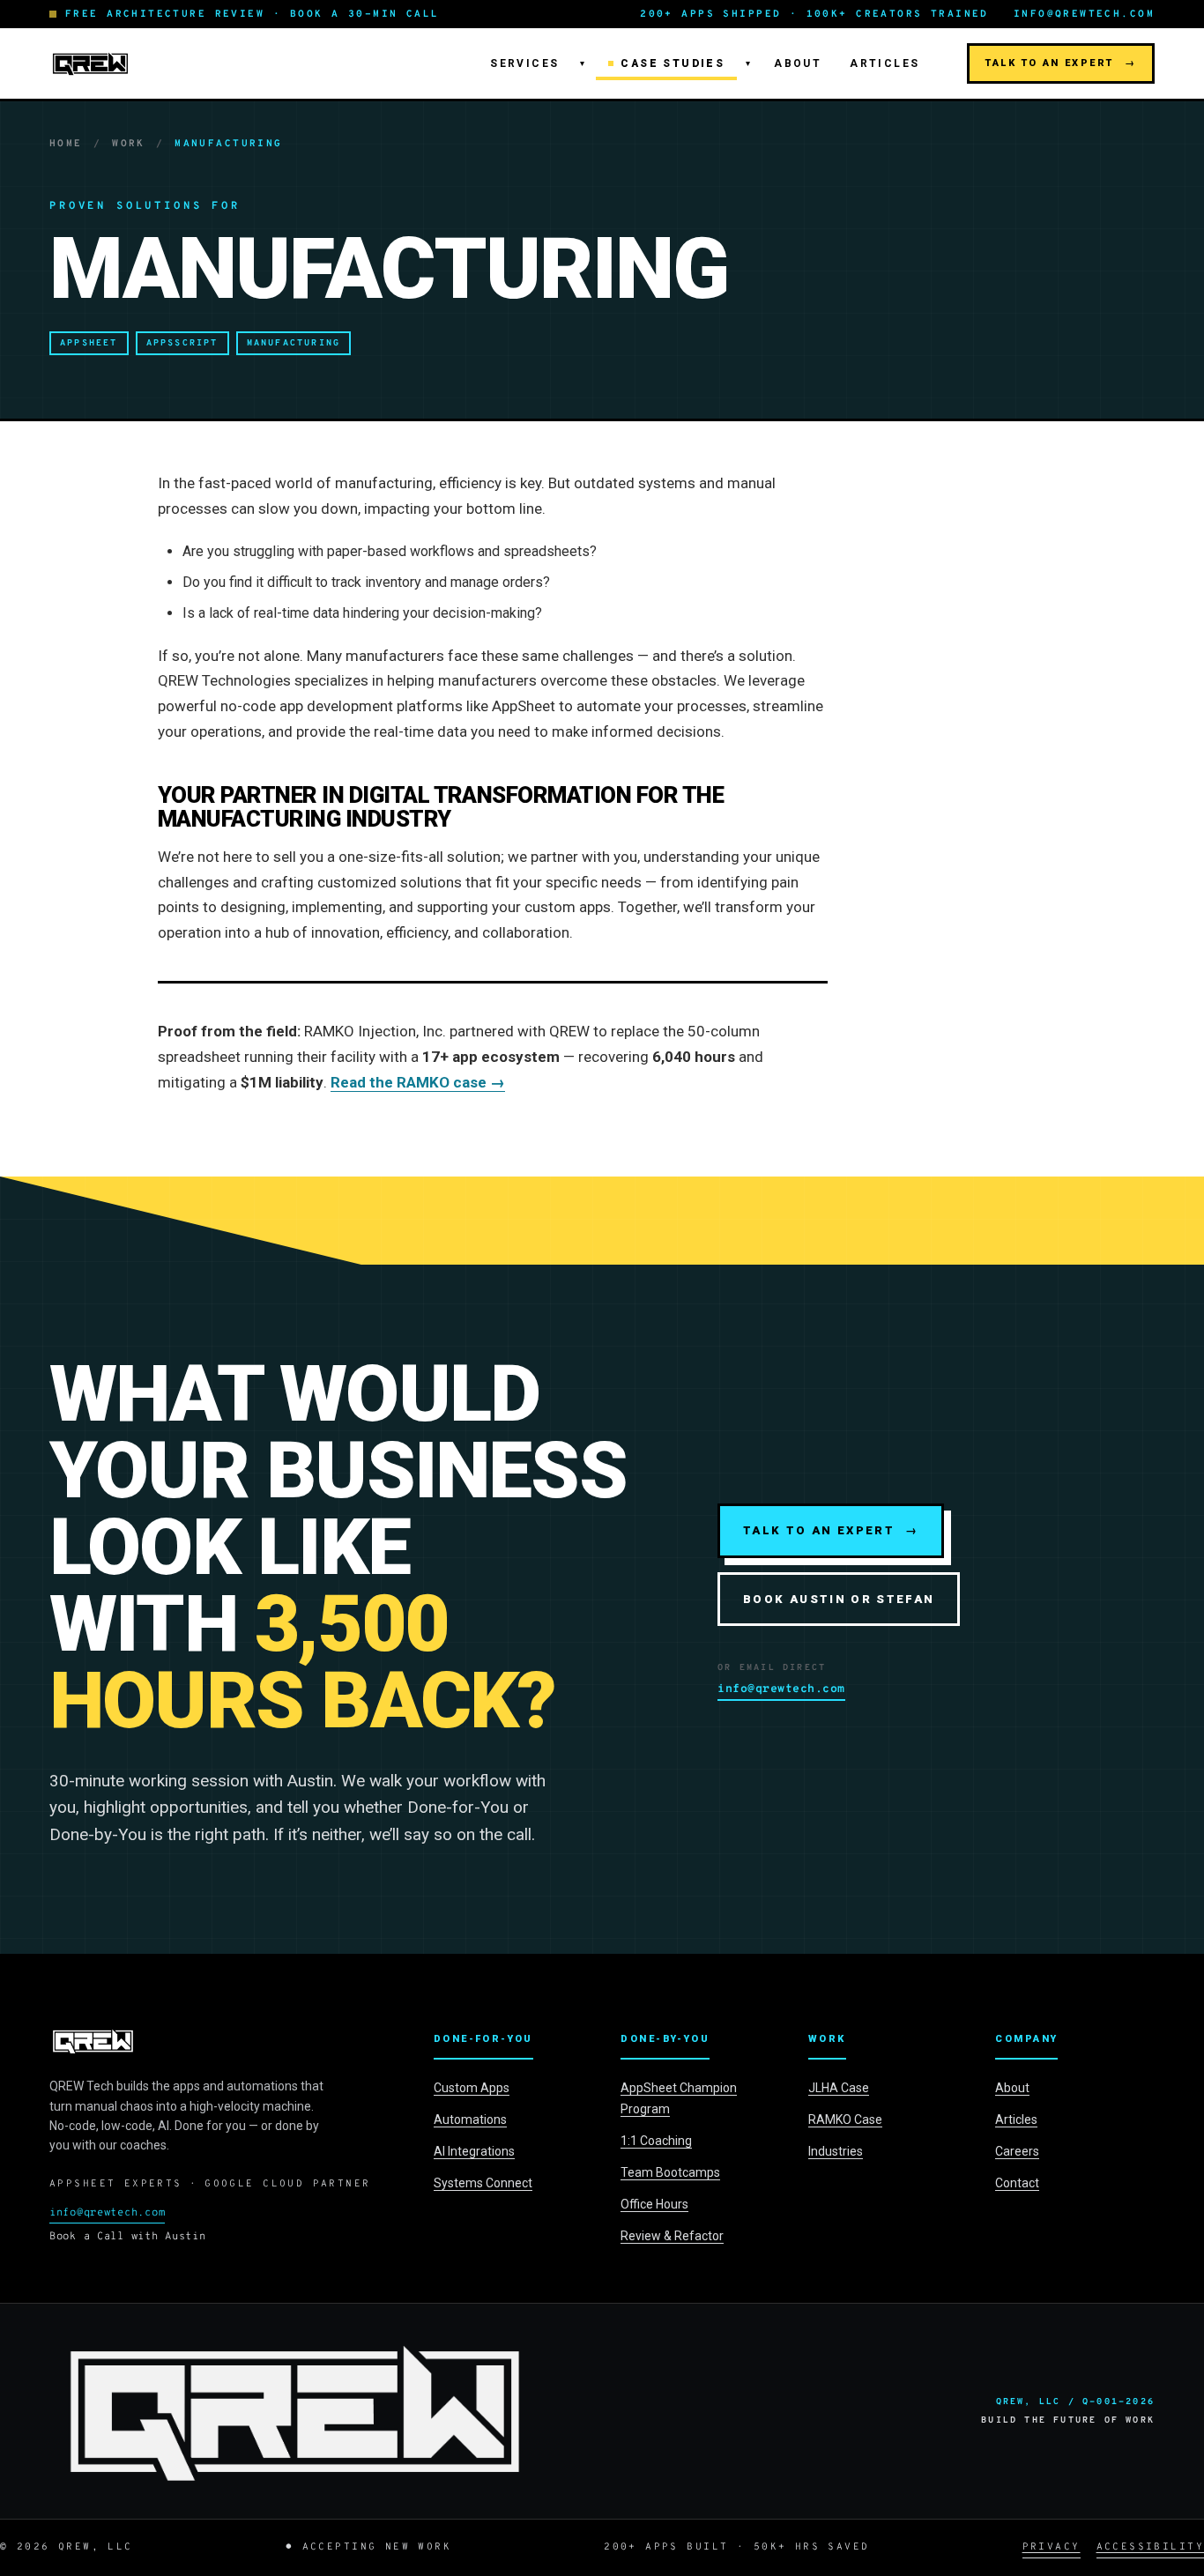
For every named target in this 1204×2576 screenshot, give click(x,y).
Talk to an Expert (1061, 63)
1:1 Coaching (656, 2141)
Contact (1017, 2183)
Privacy (1052, 2547)
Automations (470, 2119)
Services (524, 63)
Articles (884, 63)
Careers (1017, 2151)
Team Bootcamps (670, 2172)
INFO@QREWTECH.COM (1084, 14)
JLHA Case (839, 2088)
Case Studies (673, 63)
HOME (66, 144)
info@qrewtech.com (781, 1689)
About (798, 63)
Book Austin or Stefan (839, 1599)
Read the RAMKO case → (418, 1082)
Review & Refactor (672, 2236)
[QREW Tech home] (90, 63)
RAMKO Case (845, 2119)
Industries (836, 2151)
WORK (129, 144)
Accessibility (1150, 2547)
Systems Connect (483, 2183)
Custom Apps (472, 2088)
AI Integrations (474, 2151)
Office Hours (654, 2204)
